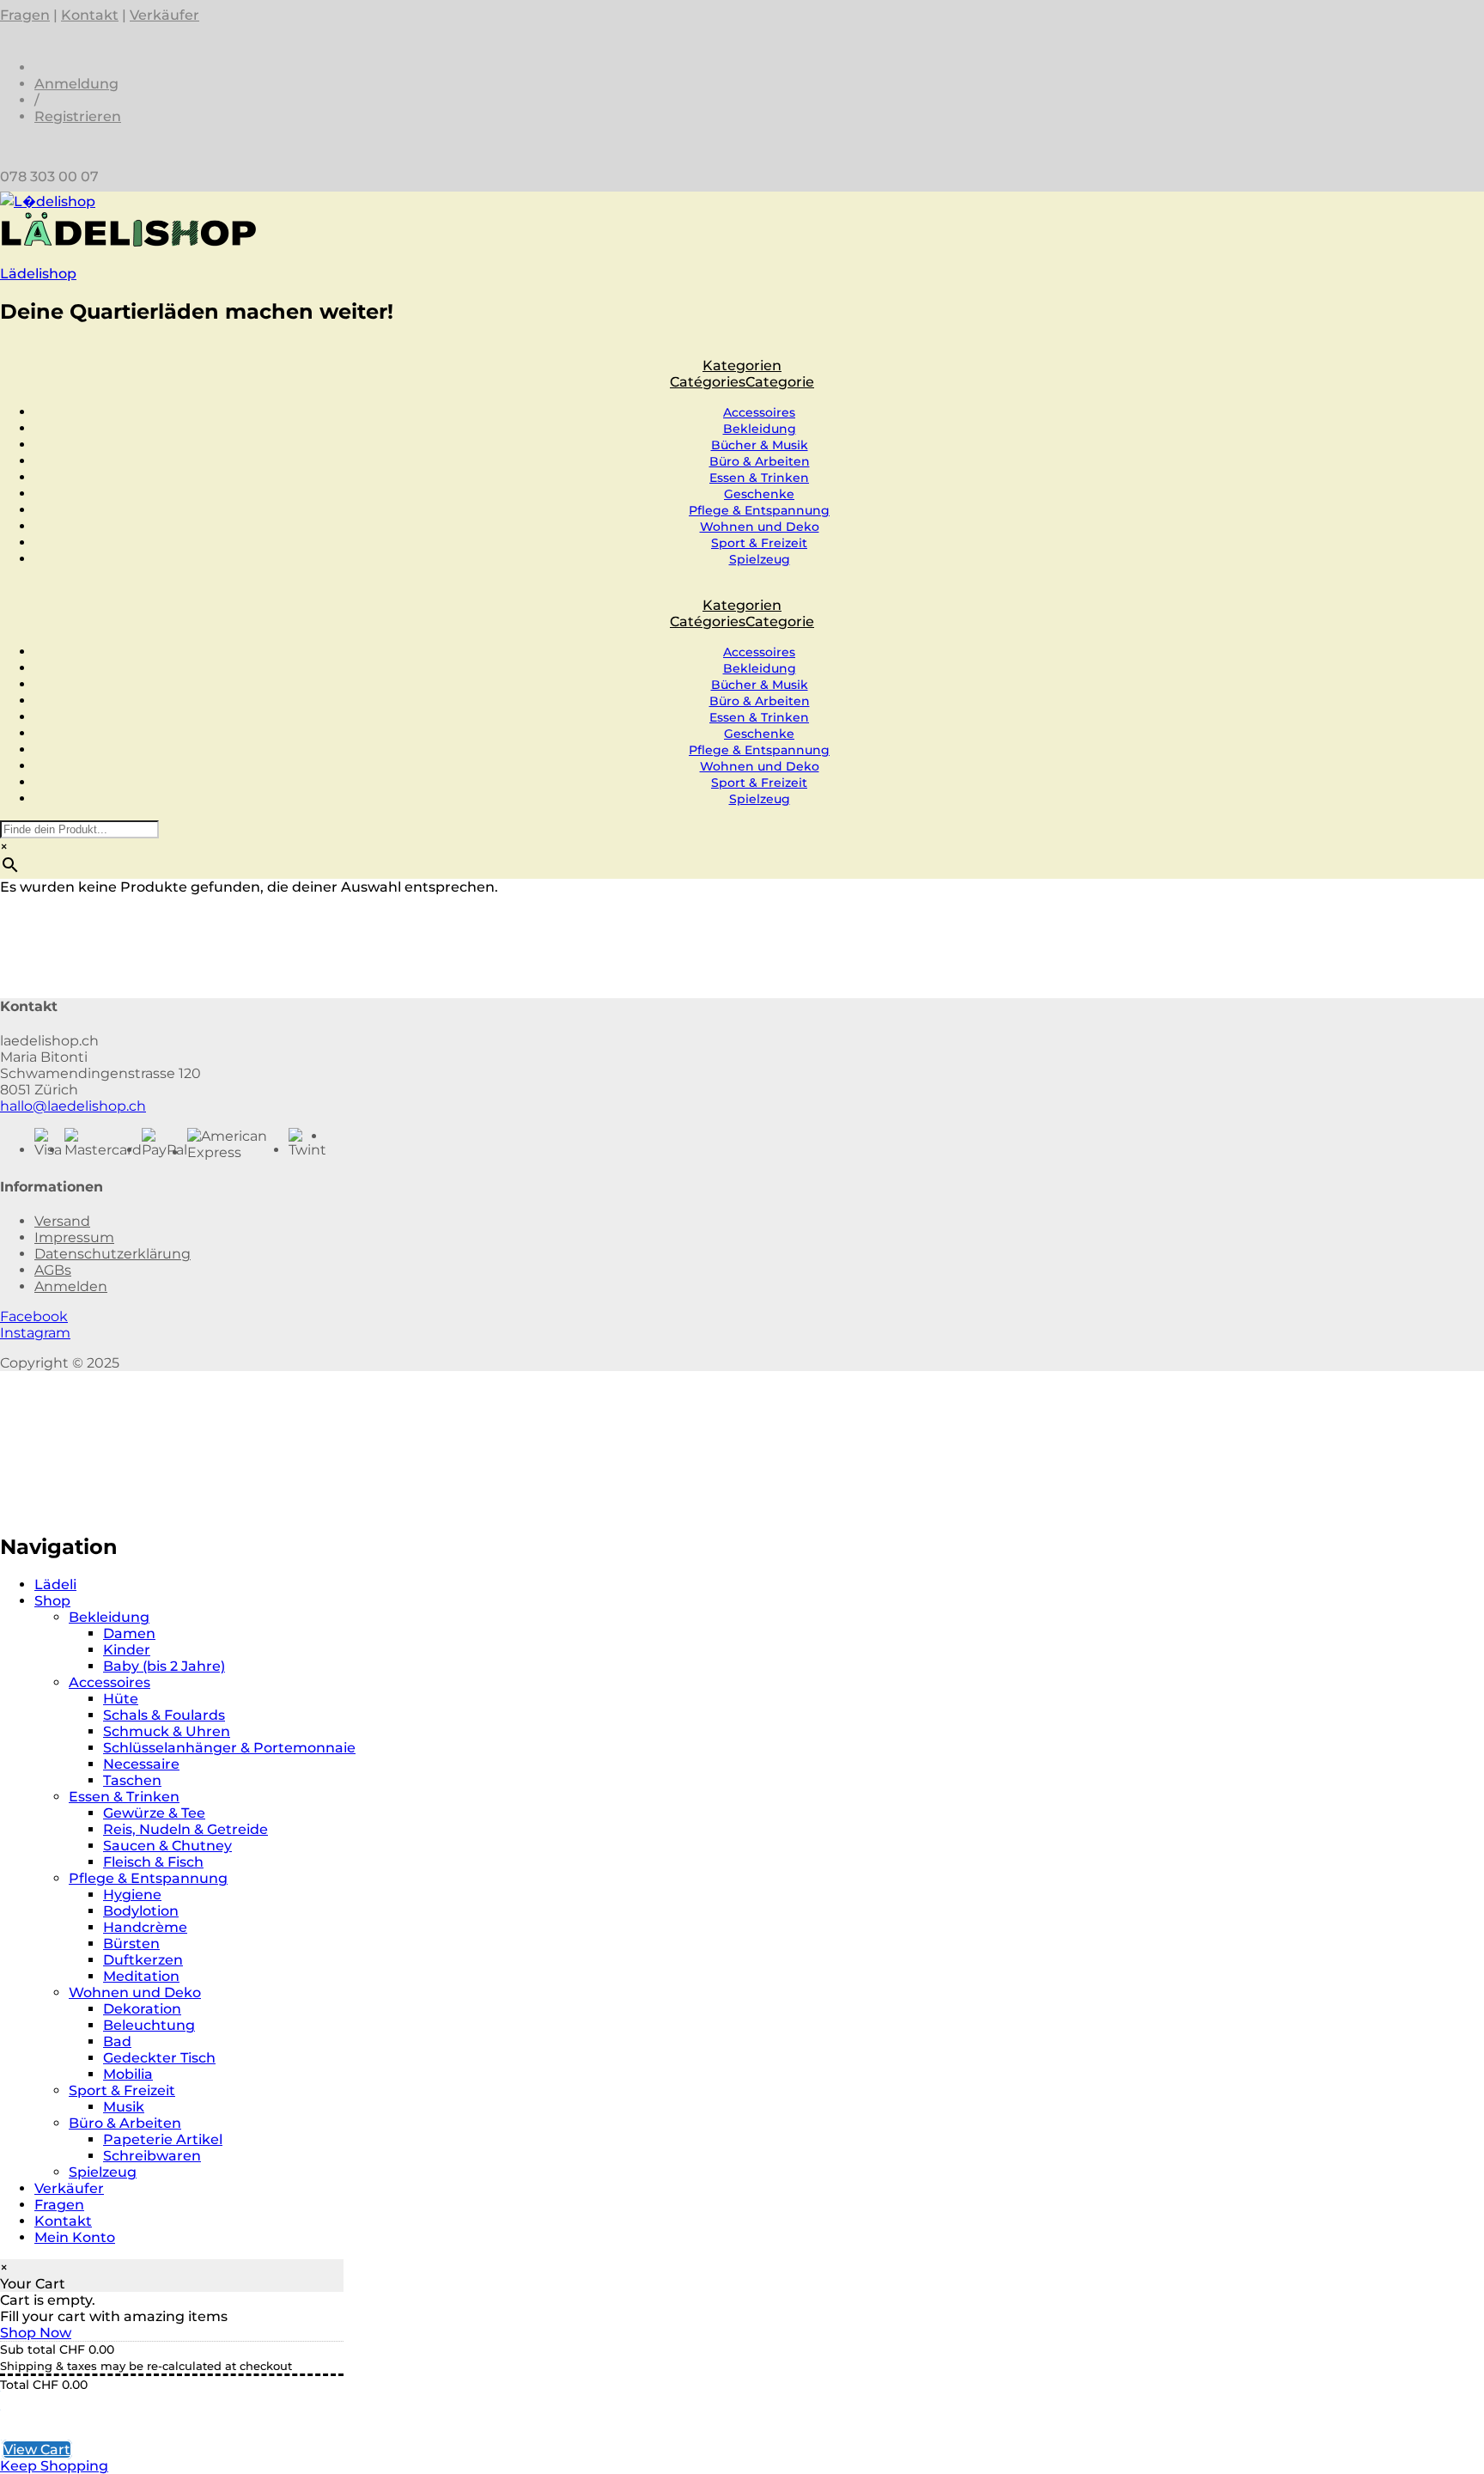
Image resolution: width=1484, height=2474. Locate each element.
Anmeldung (76, 84)
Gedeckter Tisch (159, 2058)
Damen (129, 1633)
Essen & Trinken (759, 478)
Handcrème (145, 1927)
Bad (117, 2041)
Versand (62, 1221)
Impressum (74, 1237)
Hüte (121, 1699)
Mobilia (128, 2074)
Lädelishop (38, 274)
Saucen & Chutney (167, 1846)
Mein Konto (75, 2237)
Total (15, 2385)
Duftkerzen (143, 1960)
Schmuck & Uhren (167, 1731)
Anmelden (71, 1286)
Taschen (132, 1780)
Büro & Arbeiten (760, 461)
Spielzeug (760, 559)
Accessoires (759, 412)
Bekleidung (760, 429)
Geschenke (759, 494)
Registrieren (78, 116)
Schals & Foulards (164, 1715)
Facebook (34, 1316)
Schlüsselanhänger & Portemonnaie (229, 1748)
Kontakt (90, 15)
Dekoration (142, 2009)
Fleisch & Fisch (153, 1862)
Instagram (35, 1333)
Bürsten (131, 1944)
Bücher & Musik (760, 445)
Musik (124, 2107)
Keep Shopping (54, 2466)
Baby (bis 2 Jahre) (164, 1666)
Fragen (25, 15)
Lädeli (55, 1584)
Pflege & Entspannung (759, 510)
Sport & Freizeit (759, 543)
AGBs (53, 1270)
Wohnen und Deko (760, 527)
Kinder (127, 1650)
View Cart (37, 2450)
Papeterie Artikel (163, 2139)
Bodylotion (141, 1911)
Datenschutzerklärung (113, 1254)
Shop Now (36, 2333)
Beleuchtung (149, 2025)
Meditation (141, 1976)
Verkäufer (164, 15)
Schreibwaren (152, 2156)
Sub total (28, 2349)
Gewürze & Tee (154, 1813)
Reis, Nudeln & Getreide (185, 1829)
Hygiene (132, 1895)
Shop (52, 1601)
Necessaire (141, 1764)
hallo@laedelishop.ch (73, 1106)
